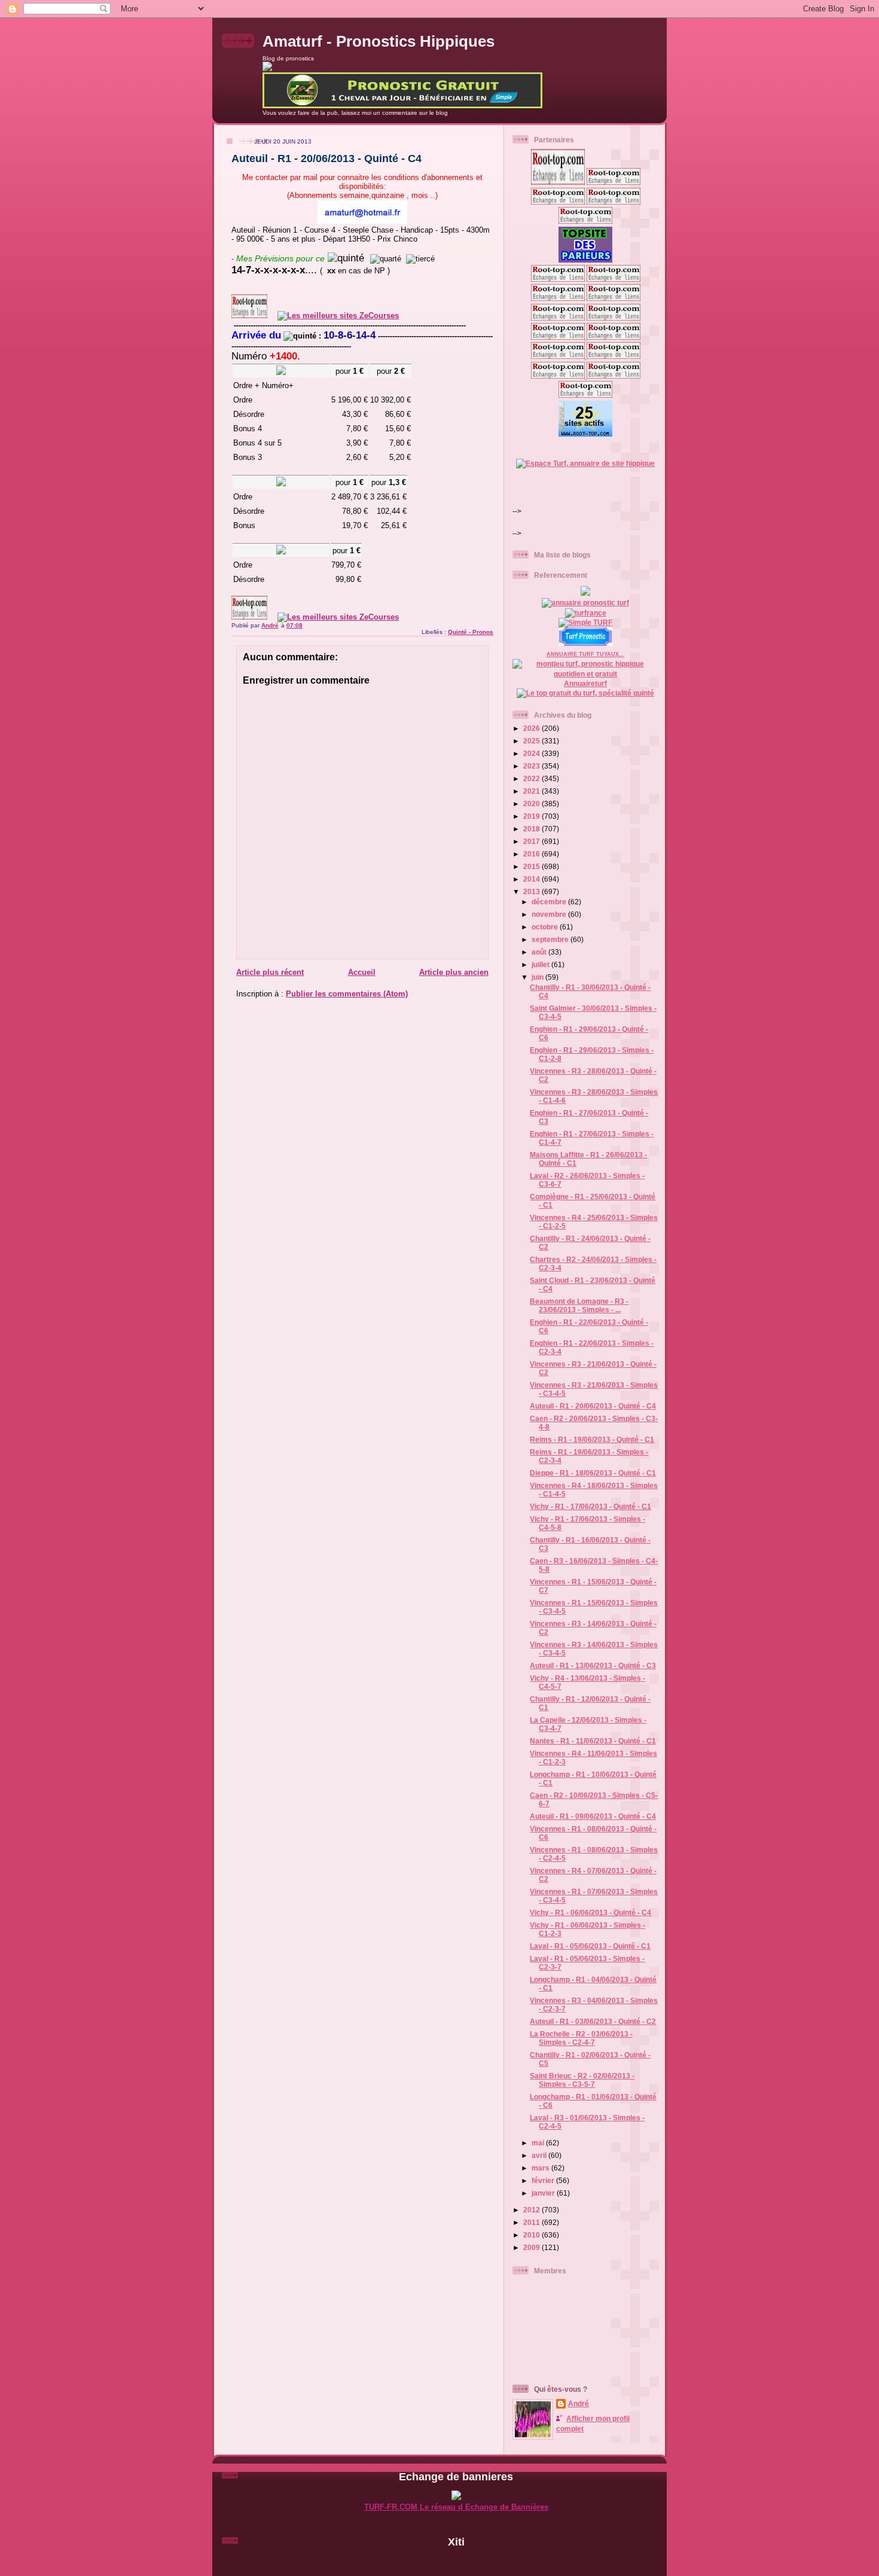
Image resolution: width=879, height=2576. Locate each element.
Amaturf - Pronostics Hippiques (379, 41)
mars (541, 2168)
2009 (532, 2247)
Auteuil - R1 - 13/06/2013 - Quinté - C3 (593, 1665)
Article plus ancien (454, 972)
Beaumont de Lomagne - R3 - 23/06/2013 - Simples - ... (579, 1305)
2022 (532, 778)
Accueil (362, 972)
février (544, 2180)
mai (539, 2143)
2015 (532, 866)
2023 (532, 766)
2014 (532, 879)
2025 (532, 741)
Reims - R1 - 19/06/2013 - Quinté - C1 (592, 1439)
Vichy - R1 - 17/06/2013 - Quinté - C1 (590, 1506)
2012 (532, 2210)
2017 (532, 841)
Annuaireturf (585, 683)
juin (538, 977)
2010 (532, 2235)
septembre (551, 939)
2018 (532, 829)
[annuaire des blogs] (585, 593)
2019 (532, 816)
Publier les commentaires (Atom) (347, 994)
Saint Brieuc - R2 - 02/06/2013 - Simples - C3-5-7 (582, 2080)
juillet (541, 964)
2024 (532, 753)
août (540, 952)
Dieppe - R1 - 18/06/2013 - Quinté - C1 (593, 1473)
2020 (532, 804)
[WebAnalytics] (456, 2562)
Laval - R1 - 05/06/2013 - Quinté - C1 (590, 1946)
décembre (550, 902)
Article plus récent (270, 972)
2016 (532, 854)
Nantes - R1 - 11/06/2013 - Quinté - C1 (593, 1741)
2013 (532, 891)
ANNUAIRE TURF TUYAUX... (585, 654)
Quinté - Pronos (471, 632)
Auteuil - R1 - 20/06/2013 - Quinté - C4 (593, 1406)
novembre (550, 914)
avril (540, 2155)
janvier (544, 2193)
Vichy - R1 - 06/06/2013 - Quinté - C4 (590, 1912)
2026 (532, 728)
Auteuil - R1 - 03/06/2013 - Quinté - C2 (593, 2021)
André (579, 2403)
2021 (532, 791)
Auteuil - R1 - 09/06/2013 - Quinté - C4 (593, 1816)
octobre (546, 927)
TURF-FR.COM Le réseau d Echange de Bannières (456, 2507)
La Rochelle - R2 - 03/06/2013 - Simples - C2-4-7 (581, 2038)
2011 (532, 2222)
